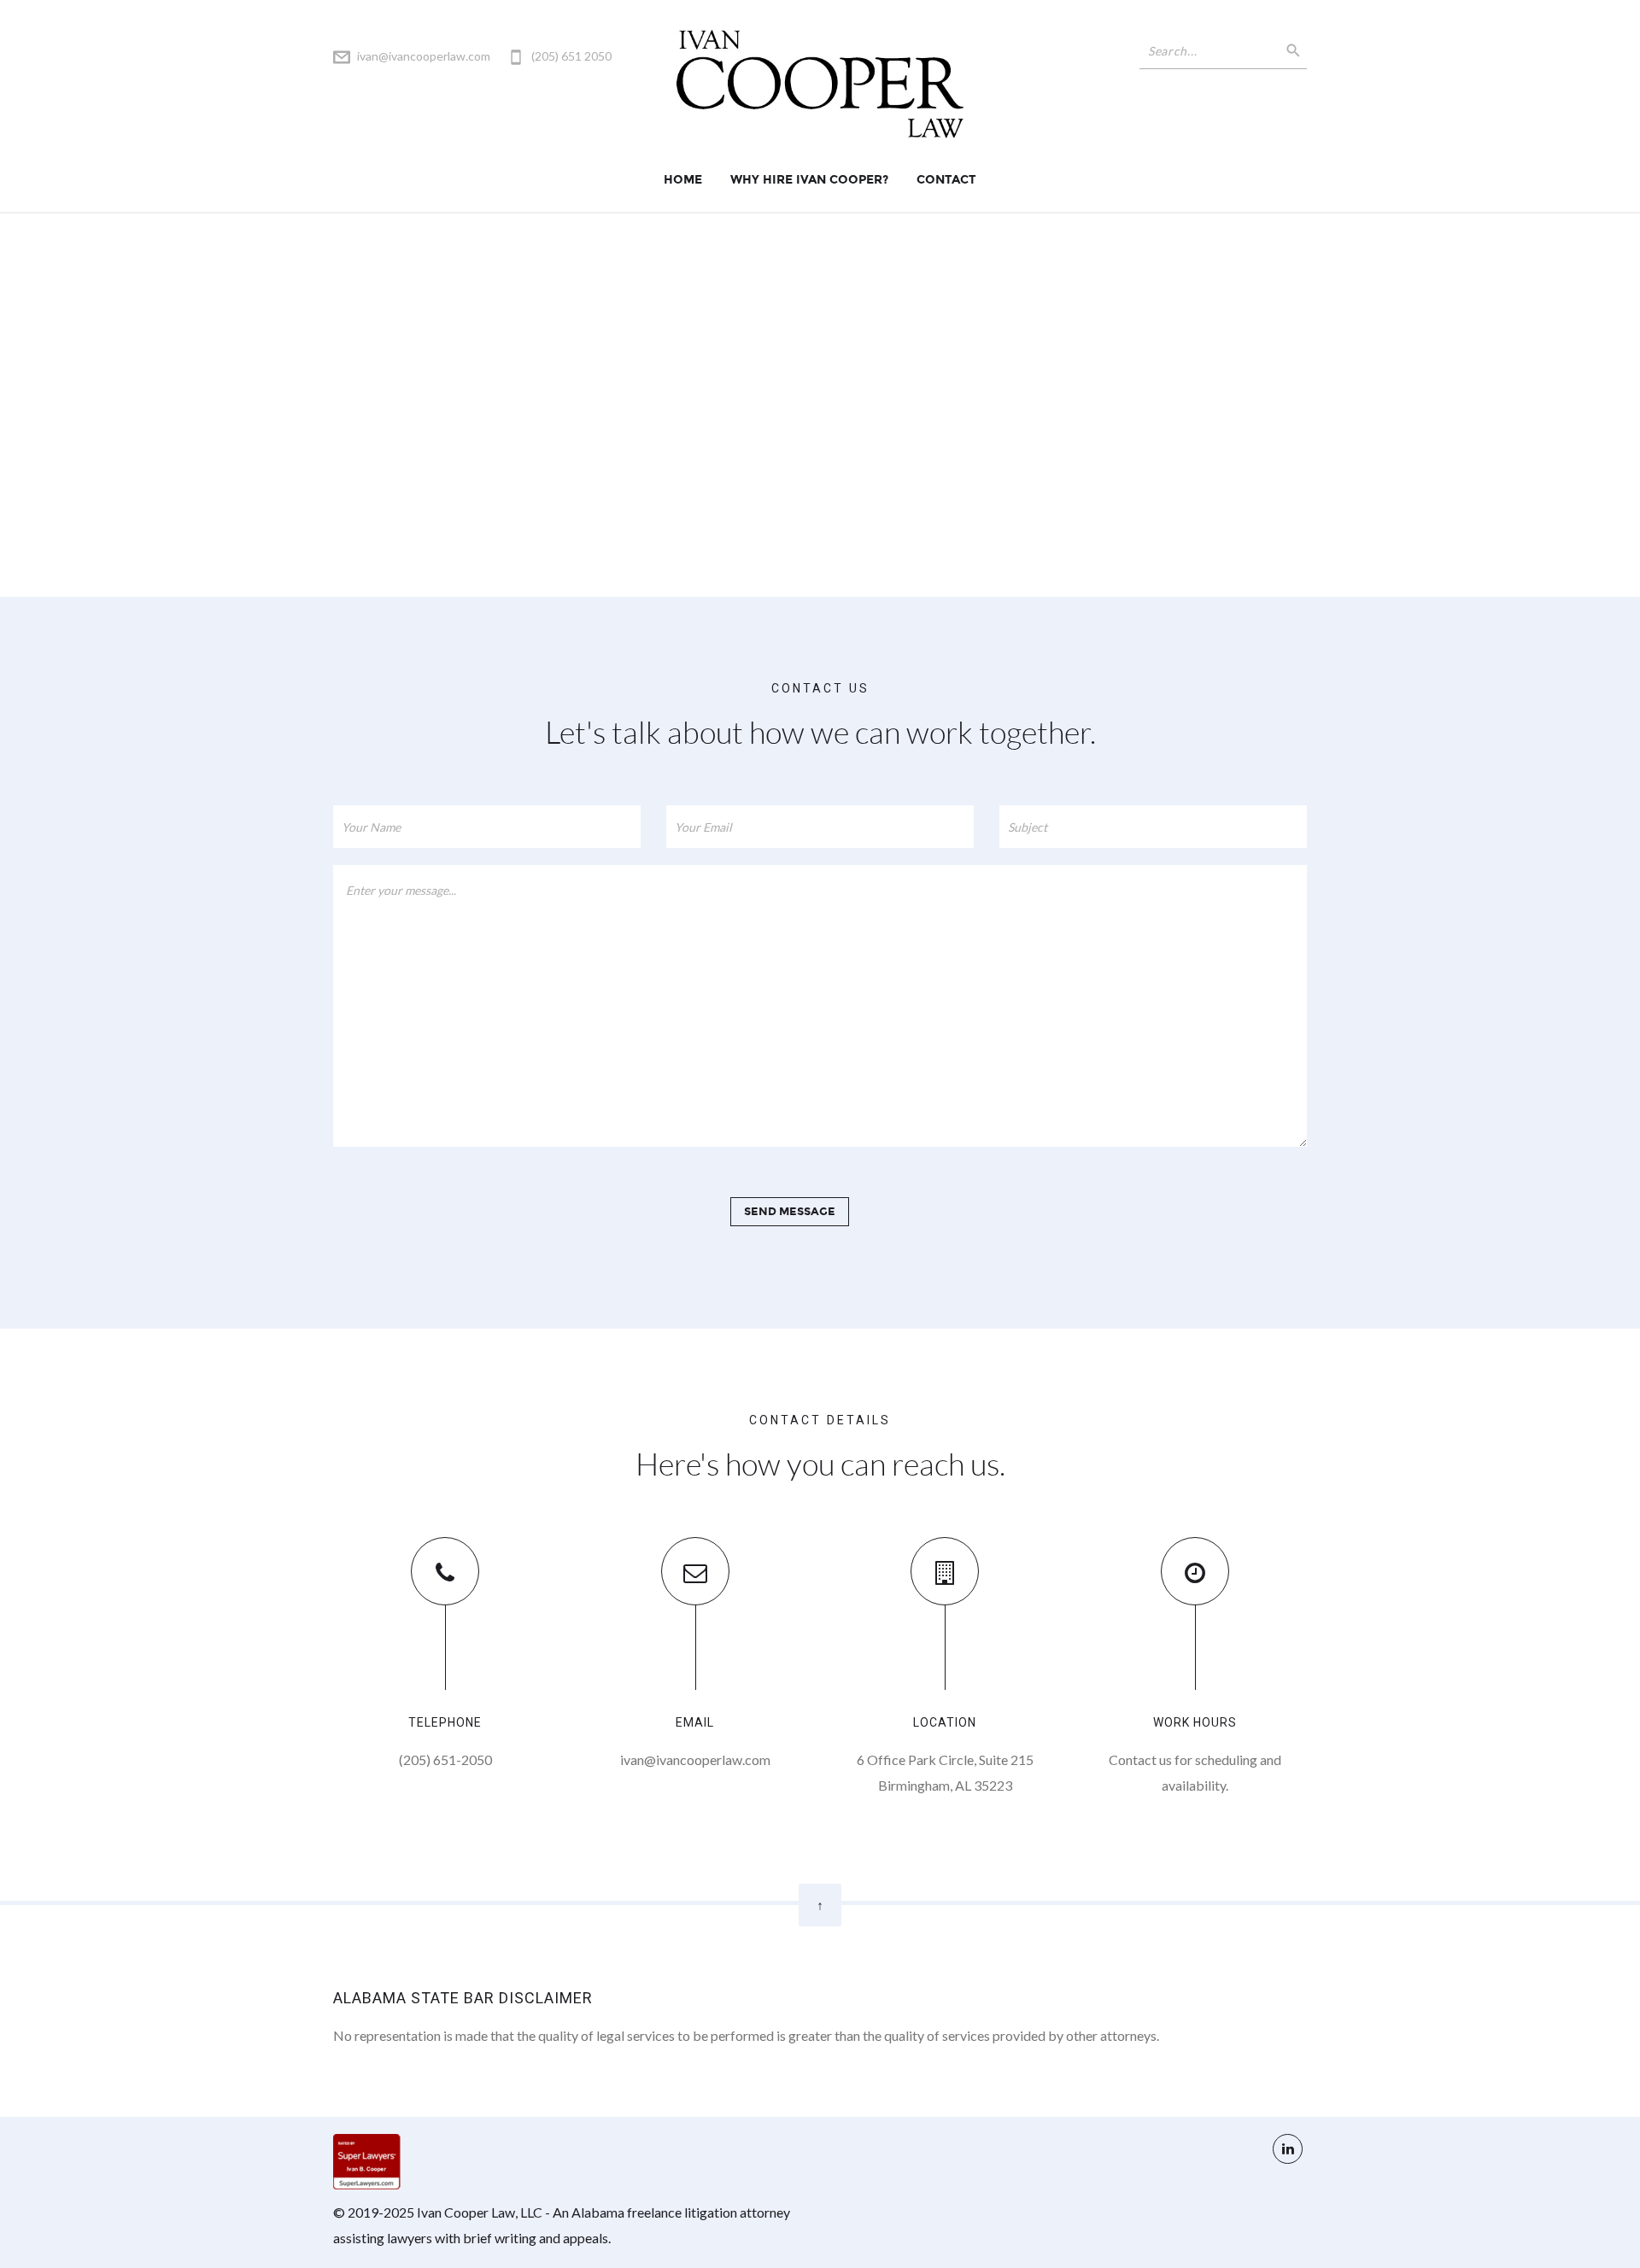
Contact (946, 180)
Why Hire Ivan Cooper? (809, 180)
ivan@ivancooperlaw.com (424, 56)
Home (683, 180)
